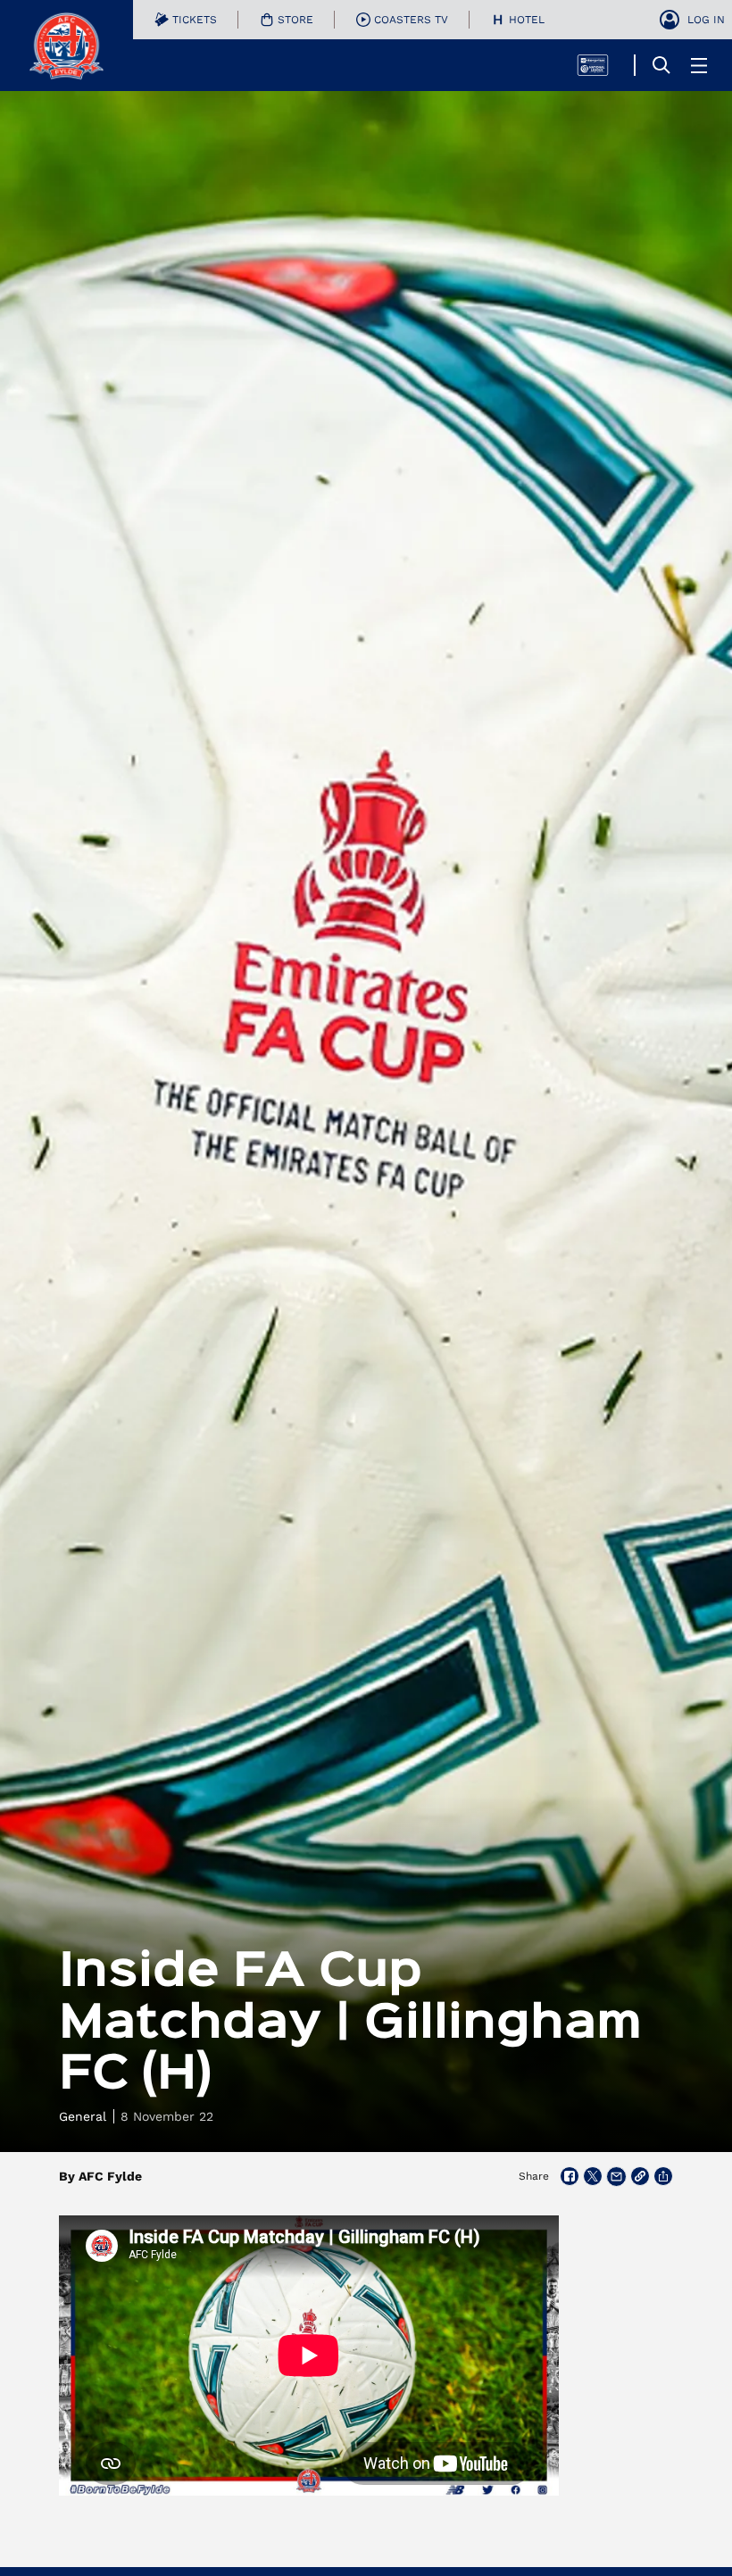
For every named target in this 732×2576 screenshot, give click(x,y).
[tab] (186, 20)
